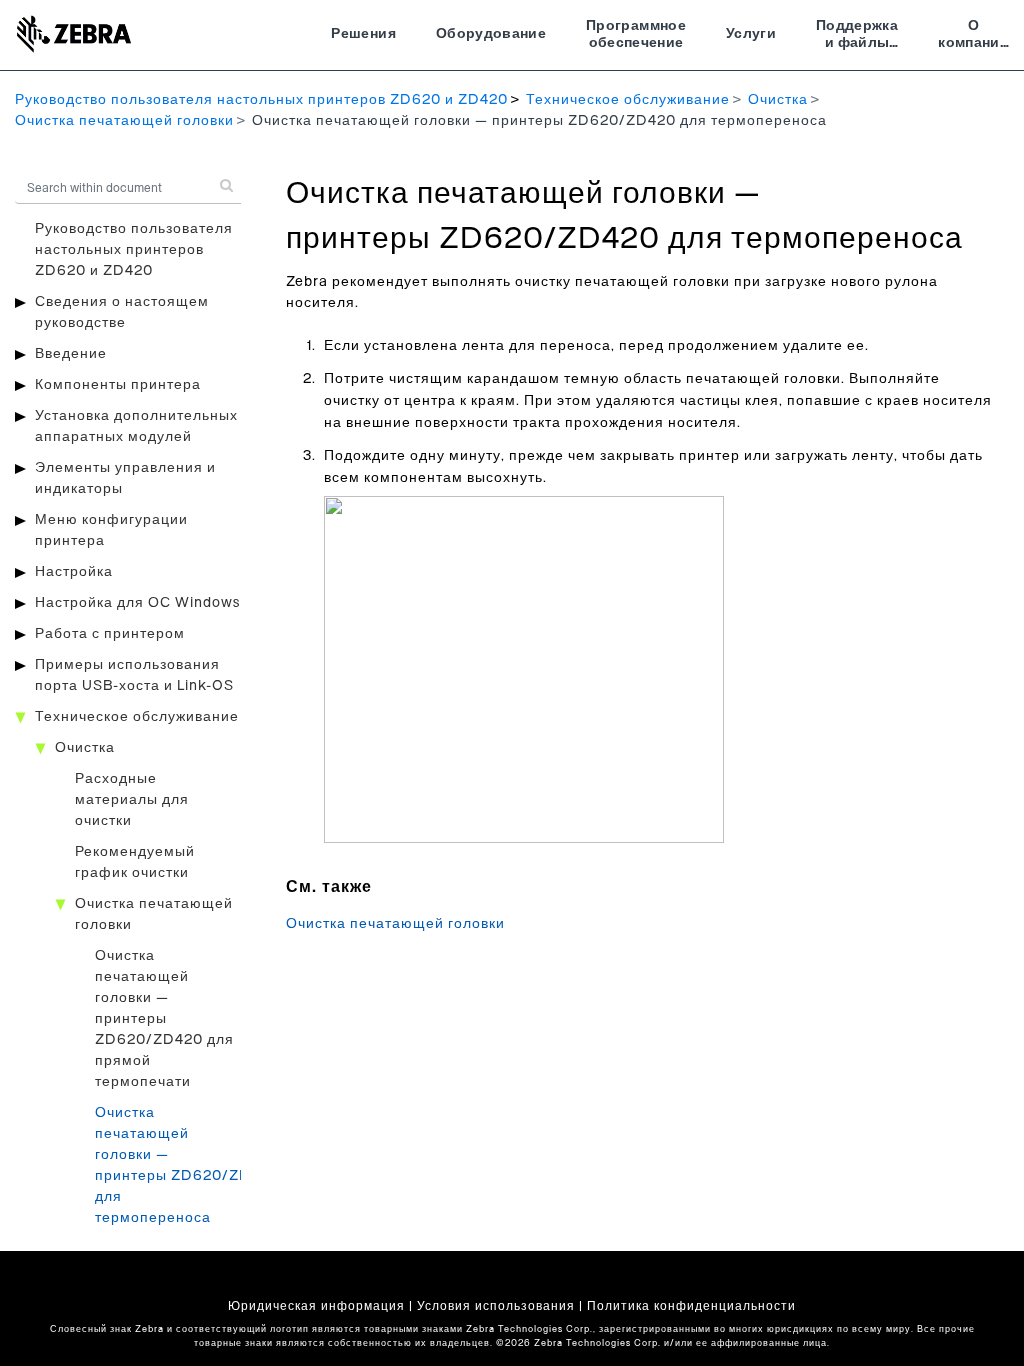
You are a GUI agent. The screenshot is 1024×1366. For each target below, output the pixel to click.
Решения (363, 34)
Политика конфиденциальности (691, 1306)
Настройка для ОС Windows (137, 603)
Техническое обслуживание (628, 100)
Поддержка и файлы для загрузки (857, 37)
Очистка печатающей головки (124, 121)
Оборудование (491, 34)
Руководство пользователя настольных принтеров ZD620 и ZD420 (261, 100)
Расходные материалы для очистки (132, 800)
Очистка (778, 100)
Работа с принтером (110, 634)
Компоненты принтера (118, 385)
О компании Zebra (973, 37)
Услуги (751, 34)
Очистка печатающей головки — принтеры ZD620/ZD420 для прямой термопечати (164, 1019)
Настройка (74, 572)
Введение (71, 354)
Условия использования (496, 1306)
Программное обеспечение (636, 35)
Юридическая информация (316, 1306)
